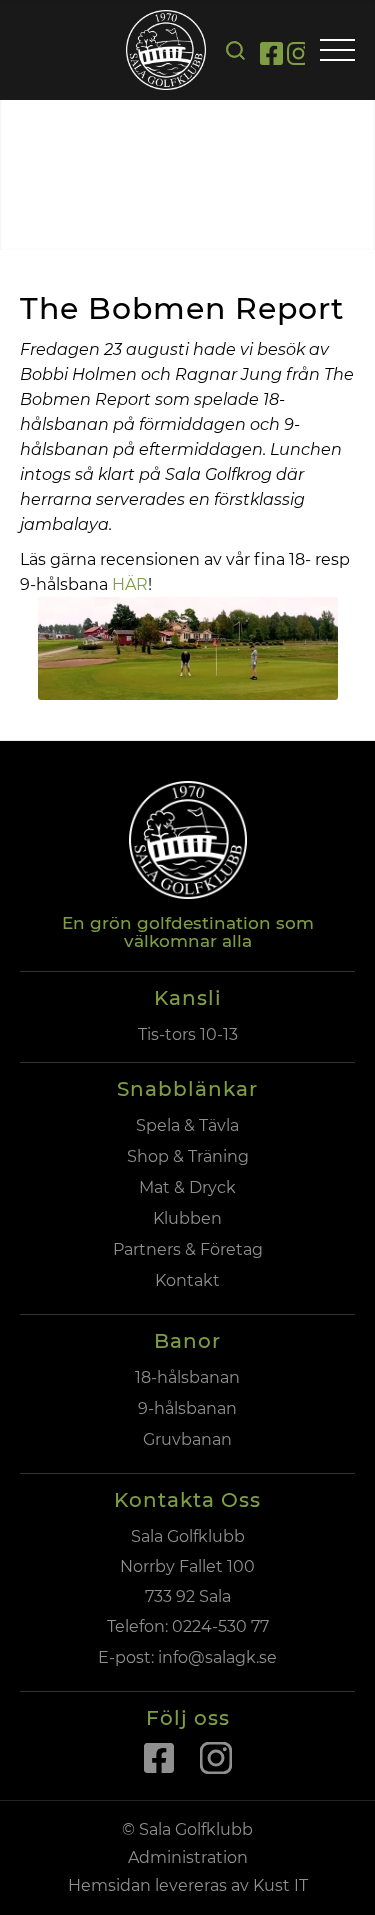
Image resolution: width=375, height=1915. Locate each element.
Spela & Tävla (187, 1125)
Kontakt (187, 1280)
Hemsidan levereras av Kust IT (188, 1885)
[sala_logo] (166, 50)
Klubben (187, 1218)
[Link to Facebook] (271, 57)
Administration (188, 1857)
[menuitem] (235, 50)
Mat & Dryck (187, 1187)
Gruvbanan (187, 1439)
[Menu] (337, 51)
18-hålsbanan (187, 1377)
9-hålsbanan (187, 1408)
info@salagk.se (215, 1657)
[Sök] (235, 50)
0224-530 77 (220, 1626)
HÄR (130, 584)
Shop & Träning (188, 1156)
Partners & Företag (188, 1249)
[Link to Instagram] (298, 57)
